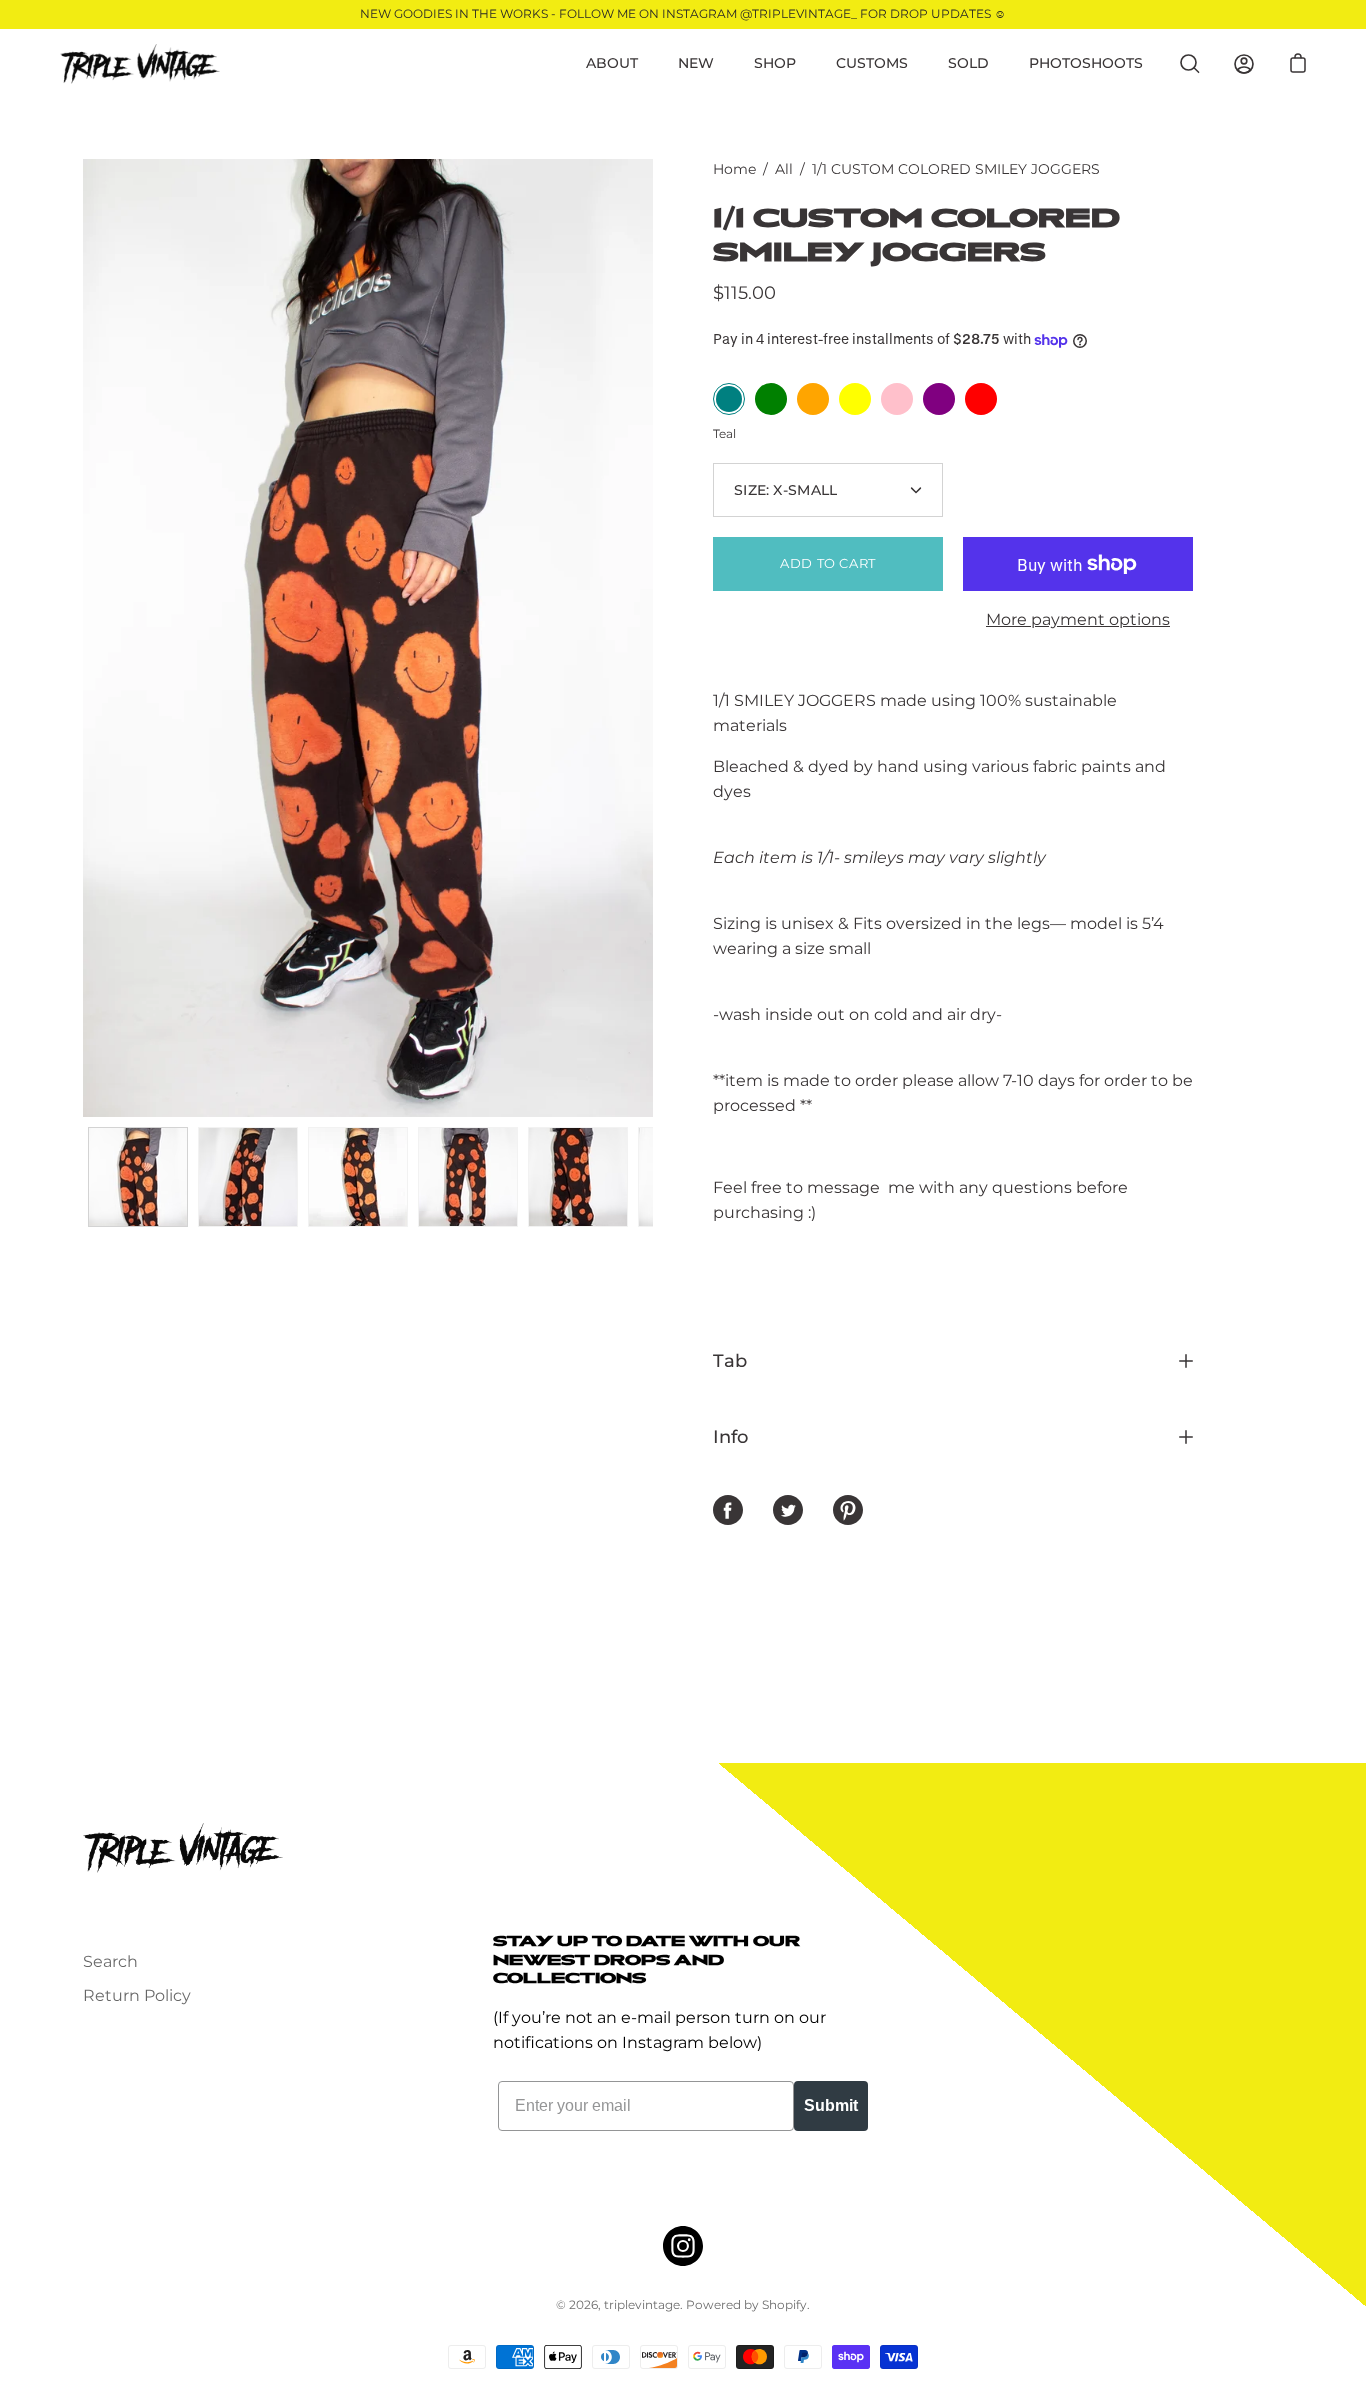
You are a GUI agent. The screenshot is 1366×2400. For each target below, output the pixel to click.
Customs (872, 63)
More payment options (1078, 619)
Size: (785, 490)
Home (734, 169)
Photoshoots (1086, 63)
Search (110, 1961)
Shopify (784, 2304)
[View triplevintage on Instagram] (683, 2246)
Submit (831, 2105)
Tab (730, 1360)
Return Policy (137, 1995)
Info (730, 1436)
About (612, 63)
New (696, 63)
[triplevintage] (140, 64)
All (784, 169)
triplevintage (642, 2304)
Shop (775, 63)
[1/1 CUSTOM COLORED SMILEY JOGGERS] (138, 1177)
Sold (968, 63)
